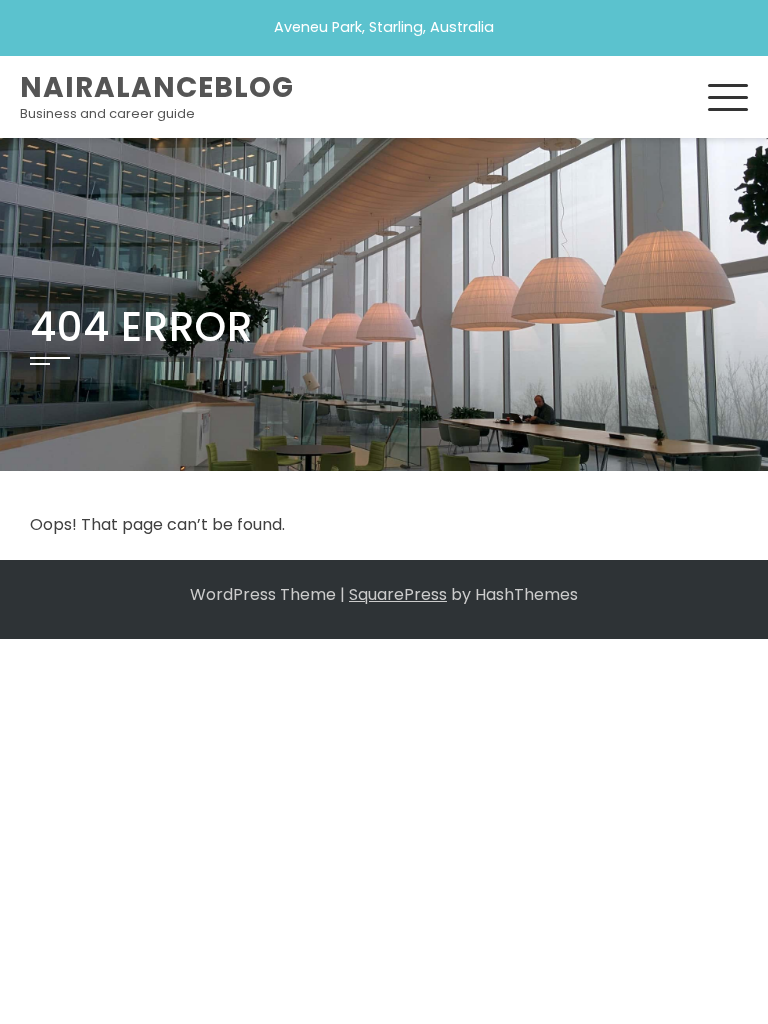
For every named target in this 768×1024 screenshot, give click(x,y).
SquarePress (398, 594)
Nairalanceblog (157, 87)
